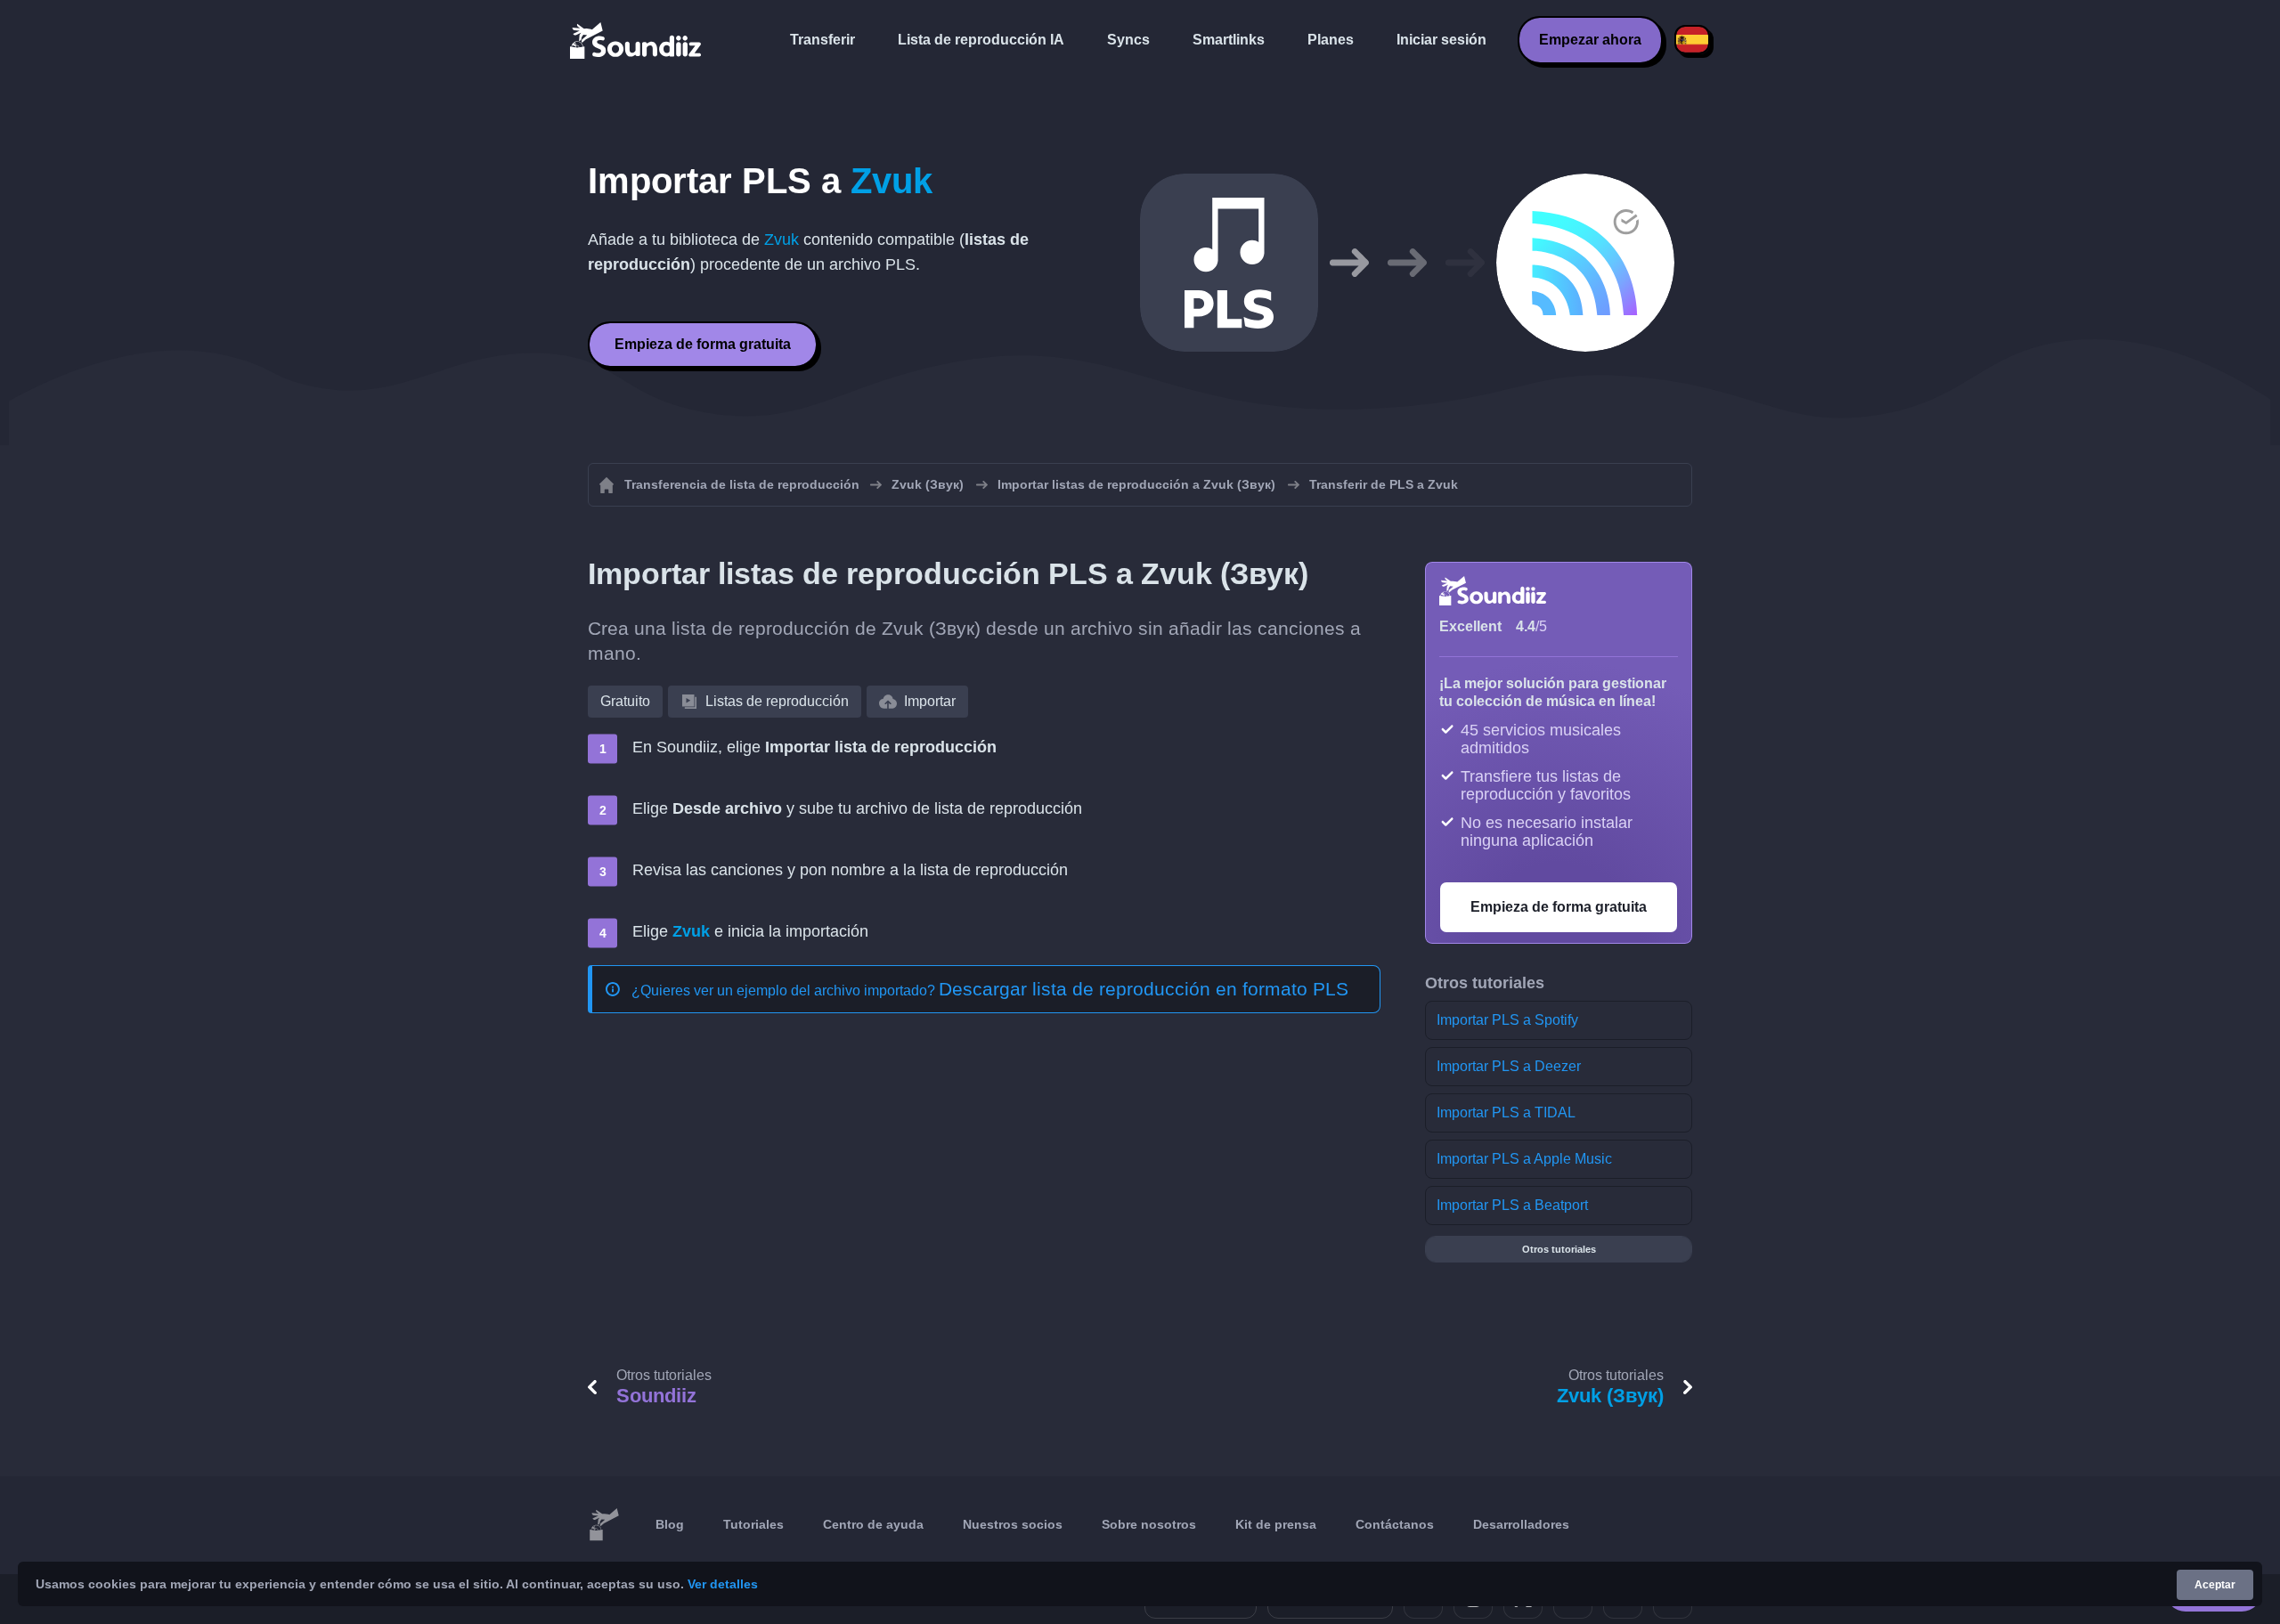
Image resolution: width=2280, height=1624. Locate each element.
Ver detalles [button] (723, 1584)
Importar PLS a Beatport (1512, 1205)
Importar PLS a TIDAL (1506, 1112)
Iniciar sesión (1441, 40)
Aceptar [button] (2215, 1585)
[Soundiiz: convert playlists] (604, 1525)
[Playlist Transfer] (637, 40)
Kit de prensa (1276, 1524)
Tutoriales (753, 1524)
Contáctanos (1395, 1524)
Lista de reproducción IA (981, 40)
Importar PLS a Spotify (1507, 1020)
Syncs (1128, 40)
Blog (670, 1524)
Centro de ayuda (873, 1524)
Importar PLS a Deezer (1509, 1066)
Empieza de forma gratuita (703, 344)
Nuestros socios (1013, 1524)
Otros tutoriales (1559, 1249)
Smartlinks (1229, 40)
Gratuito (625, 701)
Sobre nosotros (1149, 1524)
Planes (1331, 40)
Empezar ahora (1590, 40)
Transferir (822, 40)
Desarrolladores (1521, 1524)
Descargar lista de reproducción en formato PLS (1144, 989)
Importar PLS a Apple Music (1524, 1159)
